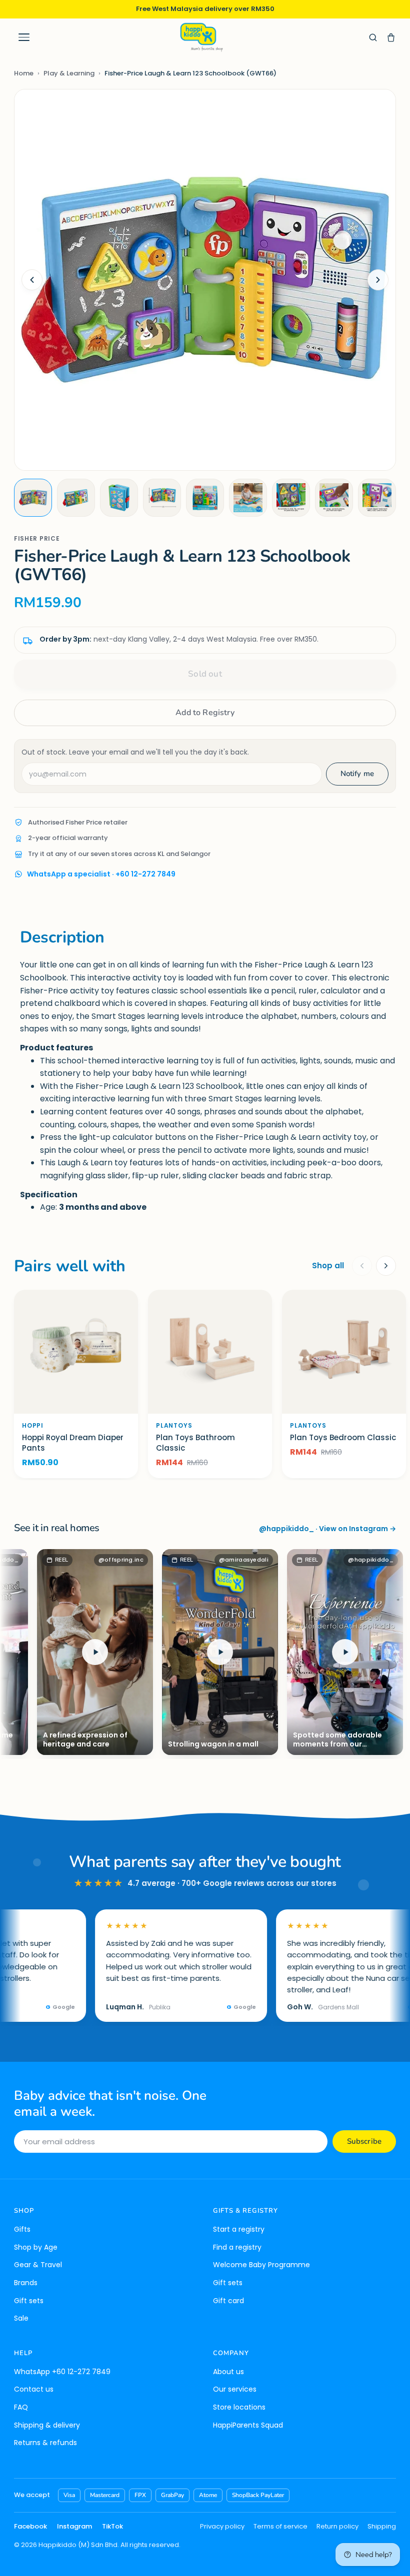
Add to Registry (205, 713)
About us (228, 2372)
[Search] (373, 37)
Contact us (34, 2389)
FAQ (21, 2407)
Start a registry (239, 2229)
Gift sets (29, 2301)
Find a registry (237, 2247)
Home (24, 73)
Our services (235, 2389)
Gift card (228, 2301)
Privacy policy (222, 2526)
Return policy (337, 2526)
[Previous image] (32, 280)
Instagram (74, 2526)
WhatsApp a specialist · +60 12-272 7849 (101, 874)
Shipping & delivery (47, 2425)
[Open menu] (24, 37)
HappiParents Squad (248, 2425)
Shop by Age (36, 2247)
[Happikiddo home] (201, 37)
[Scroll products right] (386, 1266)
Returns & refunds (45, 2443)
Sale (21, 2318)
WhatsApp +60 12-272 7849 (62, 2372)
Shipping (382, 2526)
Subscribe (364, 2141)
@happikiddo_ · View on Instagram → (327, 1529)
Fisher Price (37, 538)
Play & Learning (69, 73)
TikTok (112, 2526)
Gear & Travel (38, 2265)
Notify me (357, 774)
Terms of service (280, 2526)
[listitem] (33, 498)
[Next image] (378, 280)
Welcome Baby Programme (261, 2265)
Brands (26, 2283)
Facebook (30, 2526)
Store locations (239, 2407)
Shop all (328, 1266)
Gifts (22, 2229)
